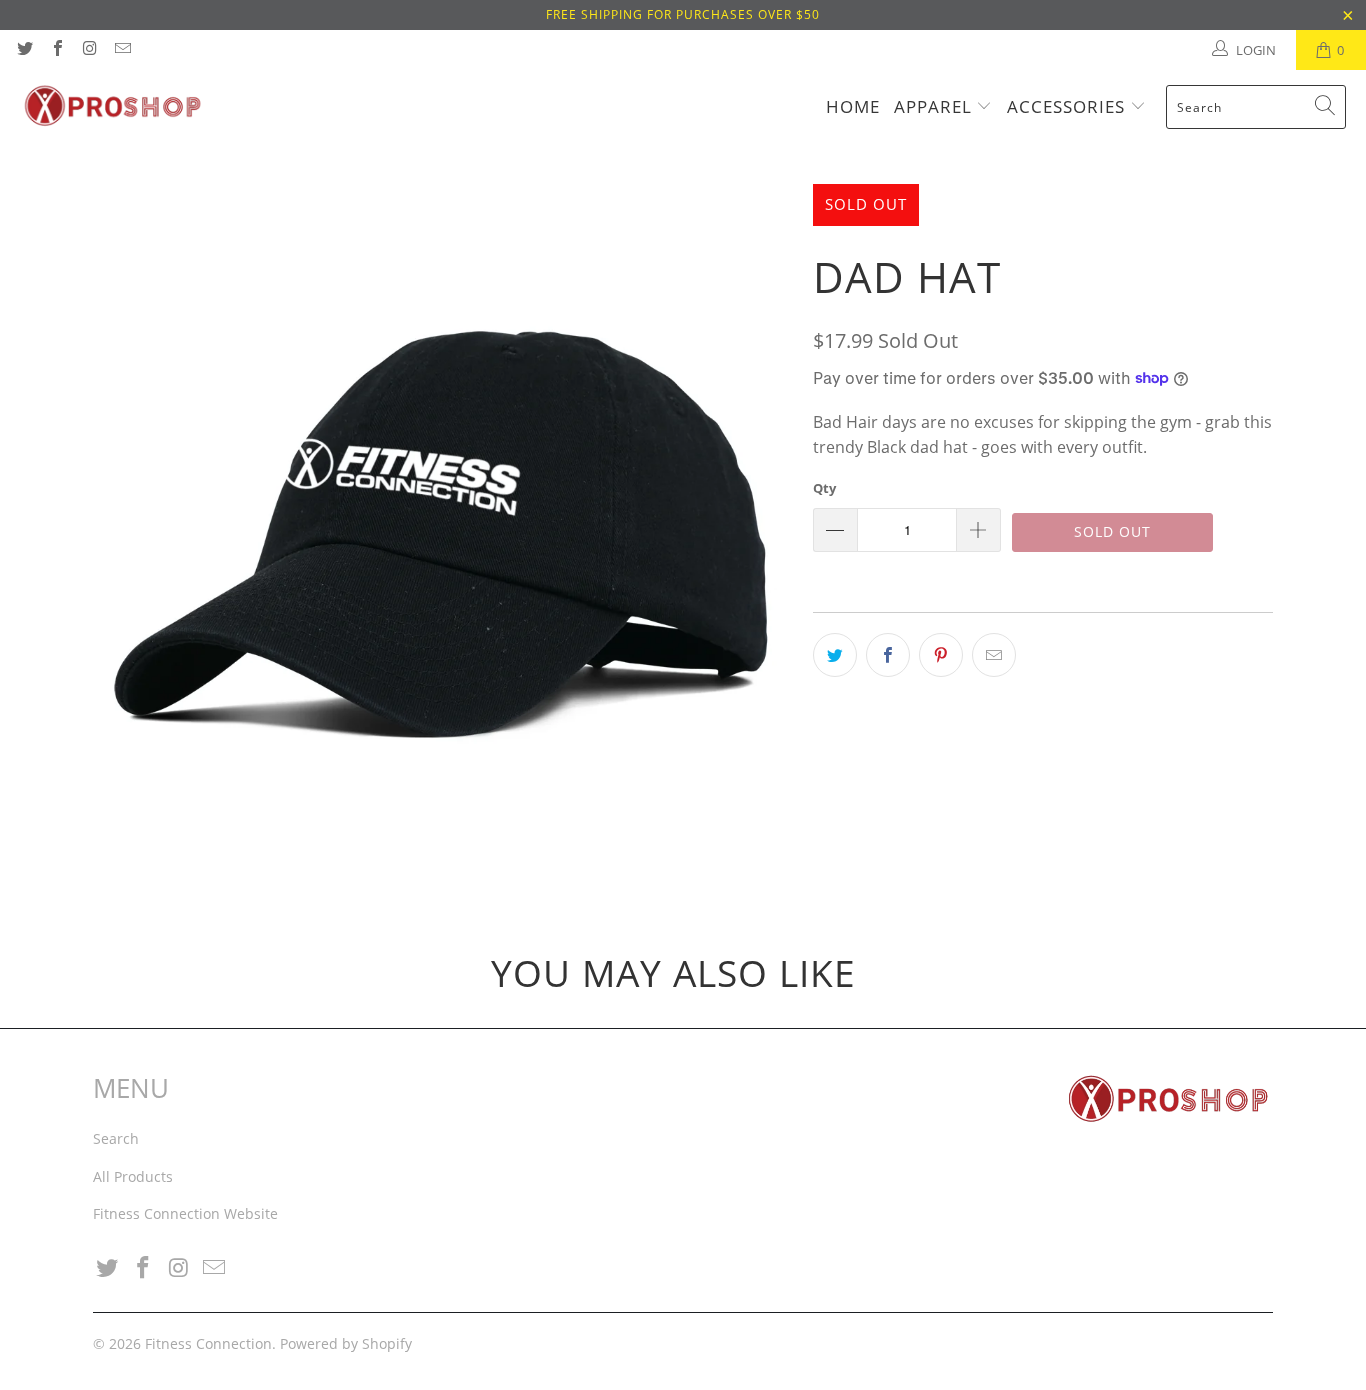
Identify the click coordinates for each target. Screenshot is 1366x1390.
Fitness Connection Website (185, 1213)
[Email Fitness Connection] (121, 50)
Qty (824, 488)
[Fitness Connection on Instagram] (89, 50)
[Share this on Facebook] (888, 655)
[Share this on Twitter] (835, 655)
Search (116, 1138)
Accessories (1068, 106)
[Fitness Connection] (112, 107)
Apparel (935, 106)
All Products (133, 1176)
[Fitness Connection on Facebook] (56, 50)
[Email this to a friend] (994, 655)
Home (853, 106)
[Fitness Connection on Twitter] (24, 50)
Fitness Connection (208, 1343)
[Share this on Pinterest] (941, 655)
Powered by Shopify (346, 1343)
